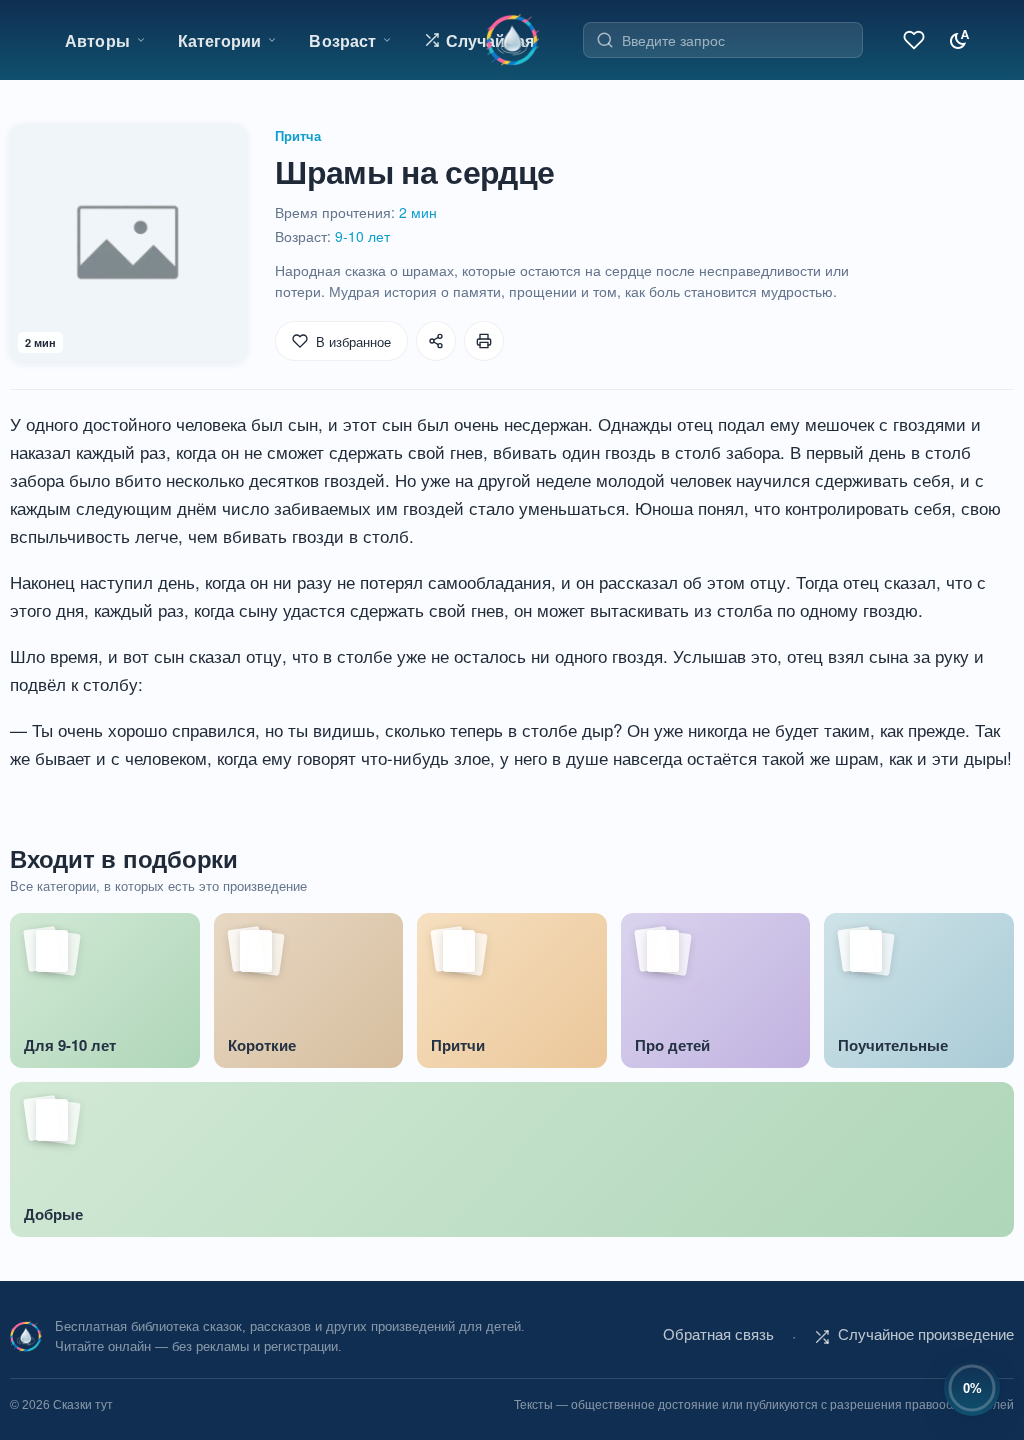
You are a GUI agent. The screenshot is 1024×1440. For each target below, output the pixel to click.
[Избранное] (911, 40)
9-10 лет (362, 236)
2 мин (418, 212)
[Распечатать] (484, 341)
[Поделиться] (436, 341)
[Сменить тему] (955, 40)
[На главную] (512, 40)
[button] (479, 40)
